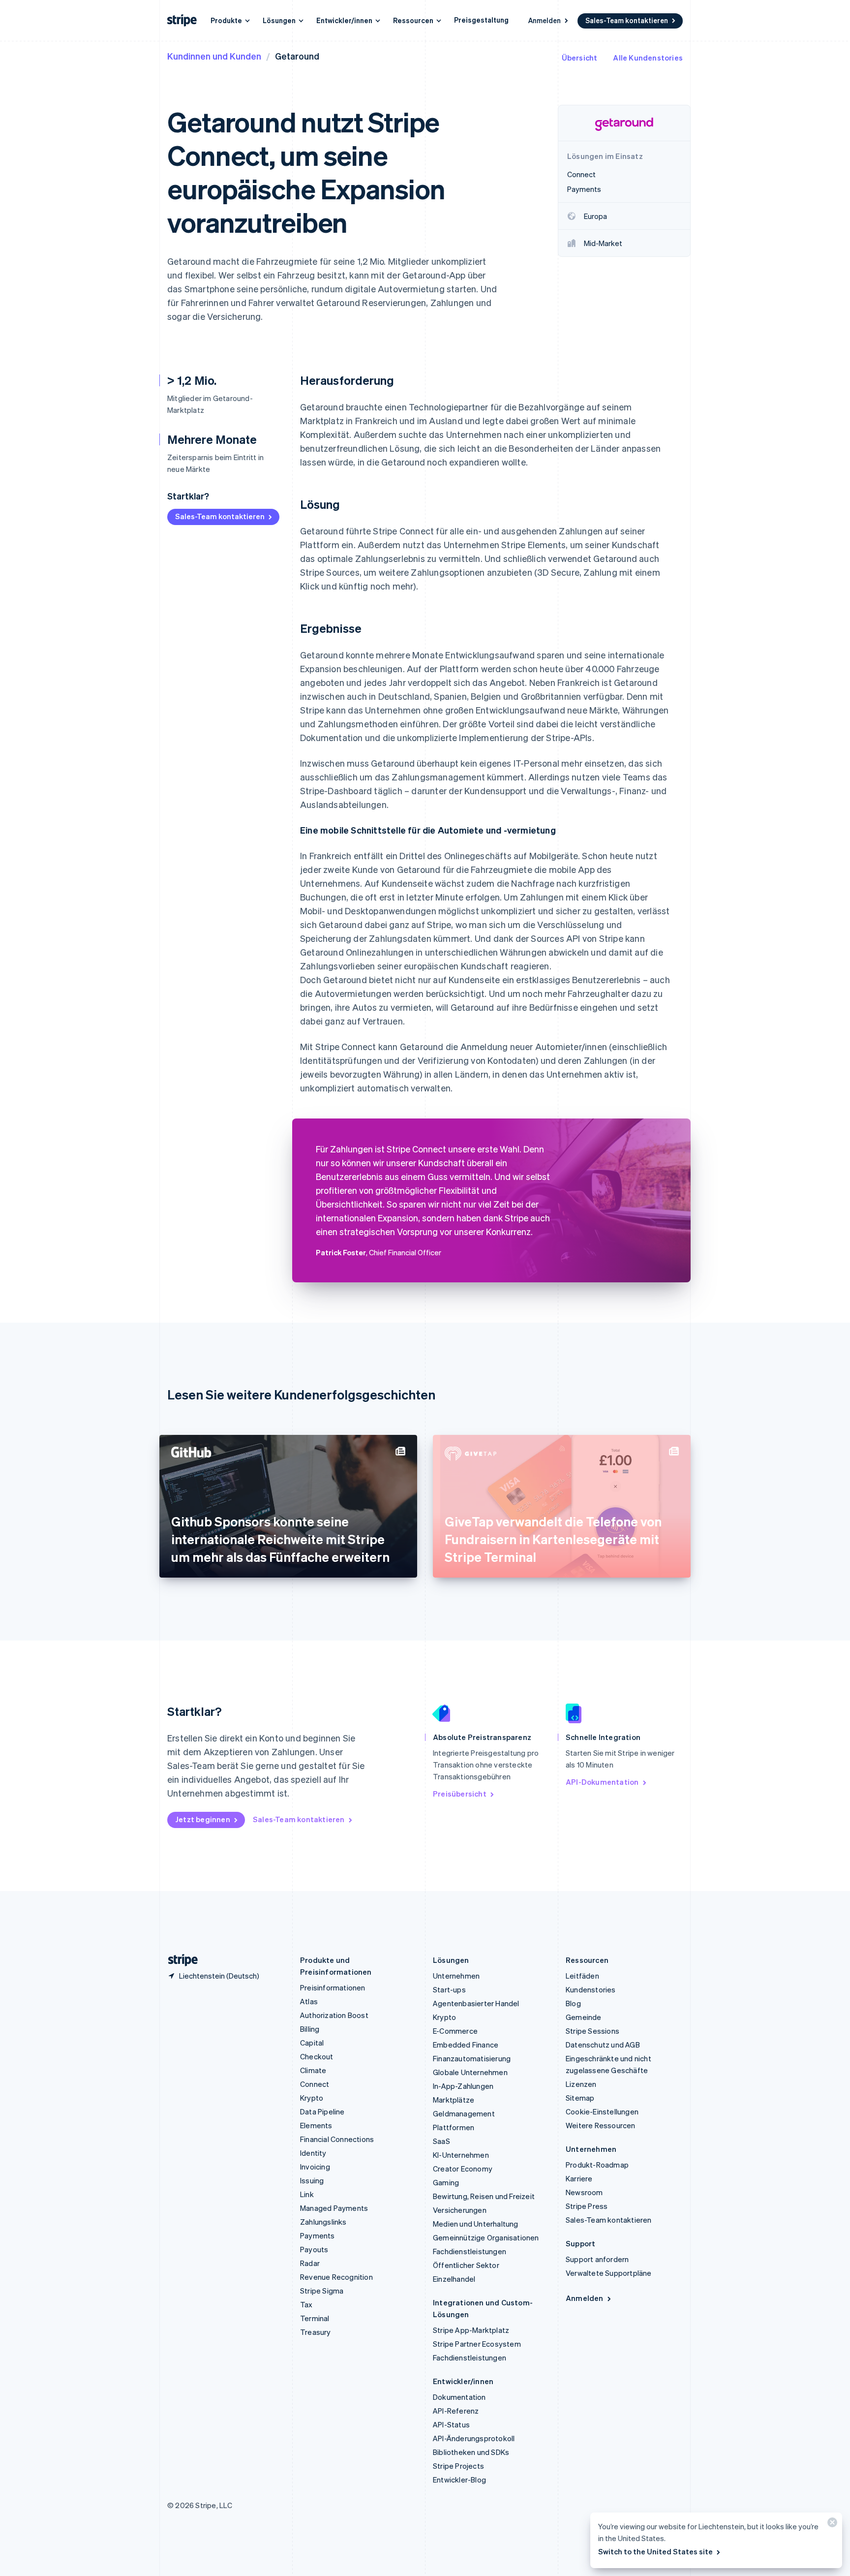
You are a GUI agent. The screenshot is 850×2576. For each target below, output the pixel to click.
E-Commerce (455, 2031)
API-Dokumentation (602, 1782)
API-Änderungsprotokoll (474, 2438)
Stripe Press (587, 2206)
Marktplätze (454, 2100)
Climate (313, 2070)
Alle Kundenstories (648, 58)
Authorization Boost (334, 2015)
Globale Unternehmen (470, 2072)
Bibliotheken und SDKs (471, 2452)
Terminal (315, 2318)
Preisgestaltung (481, 20)
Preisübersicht (460, 1794)
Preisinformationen (333, 1987)
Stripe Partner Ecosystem (477, 2344)
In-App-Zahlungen (463, 2086)
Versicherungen (460, 2210)
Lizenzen (581, 2084)
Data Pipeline (322, 2111)
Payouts (314, 2249)
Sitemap (580, 2098)
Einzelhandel (454, 2279)
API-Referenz (456, 2411)
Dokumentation (459, 2397)
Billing (310, 2029)
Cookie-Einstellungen (602, 2111)
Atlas (309, 2001)
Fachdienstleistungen (470, 2251)
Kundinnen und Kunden (214, 56)
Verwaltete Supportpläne (609, 2273)
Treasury (316, 2332)
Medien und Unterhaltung (476, 2224)
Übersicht (580, 58)
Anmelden (545, 20)
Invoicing (315, 2167)
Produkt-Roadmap (597, 2165)
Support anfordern (597, 2259)
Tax (306, 2304)
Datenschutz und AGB (603, 2045)
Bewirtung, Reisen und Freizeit (484, 2196)
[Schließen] (831, 2525)
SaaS (441, 2141)
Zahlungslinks (323, 2222)
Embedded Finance (466, 2045)
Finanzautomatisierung (472, 2058)
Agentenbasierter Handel (476, 2003)
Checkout (317, 2056)
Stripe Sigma (322, 2291)
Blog (573, 2003)
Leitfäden (582, 1976)
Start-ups (449, 1989)
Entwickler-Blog (459, 2480)
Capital (312, 2043)
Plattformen (454, 2127)
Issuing (312, 2180)
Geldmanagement (464, 2113)
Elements (316, 2125)
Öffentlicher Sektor (466, 2265)
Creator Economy (463, 2169)
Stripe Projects (458, 2466)
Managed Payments (334, 2208)
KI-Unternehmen (461, 2155)
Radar (310, 2263)
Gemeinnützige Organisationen (486, 2237)
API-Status (451, 2424)
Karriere (579, 2178)
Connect (315, 2084)
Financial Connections (337, 2139)
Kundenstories (591, 1989)
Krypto (312, 2098)
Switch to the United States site (655, 2551)
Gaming (446, 2182)
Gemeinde (584, 2017)
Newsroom (584, 2192)
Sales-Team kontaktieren (627, 20)
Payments (318, 2235)
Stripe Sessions (592, 2031)
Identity (313, 2153)
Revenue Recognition (336, 2277)
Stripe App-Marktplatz (471, 2330)
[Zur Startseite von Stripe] (179, 1960)
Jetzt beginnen (203, 1819)
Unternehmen (456, 1976)
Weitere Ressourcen (601, 2125)
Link (307, 2194)
